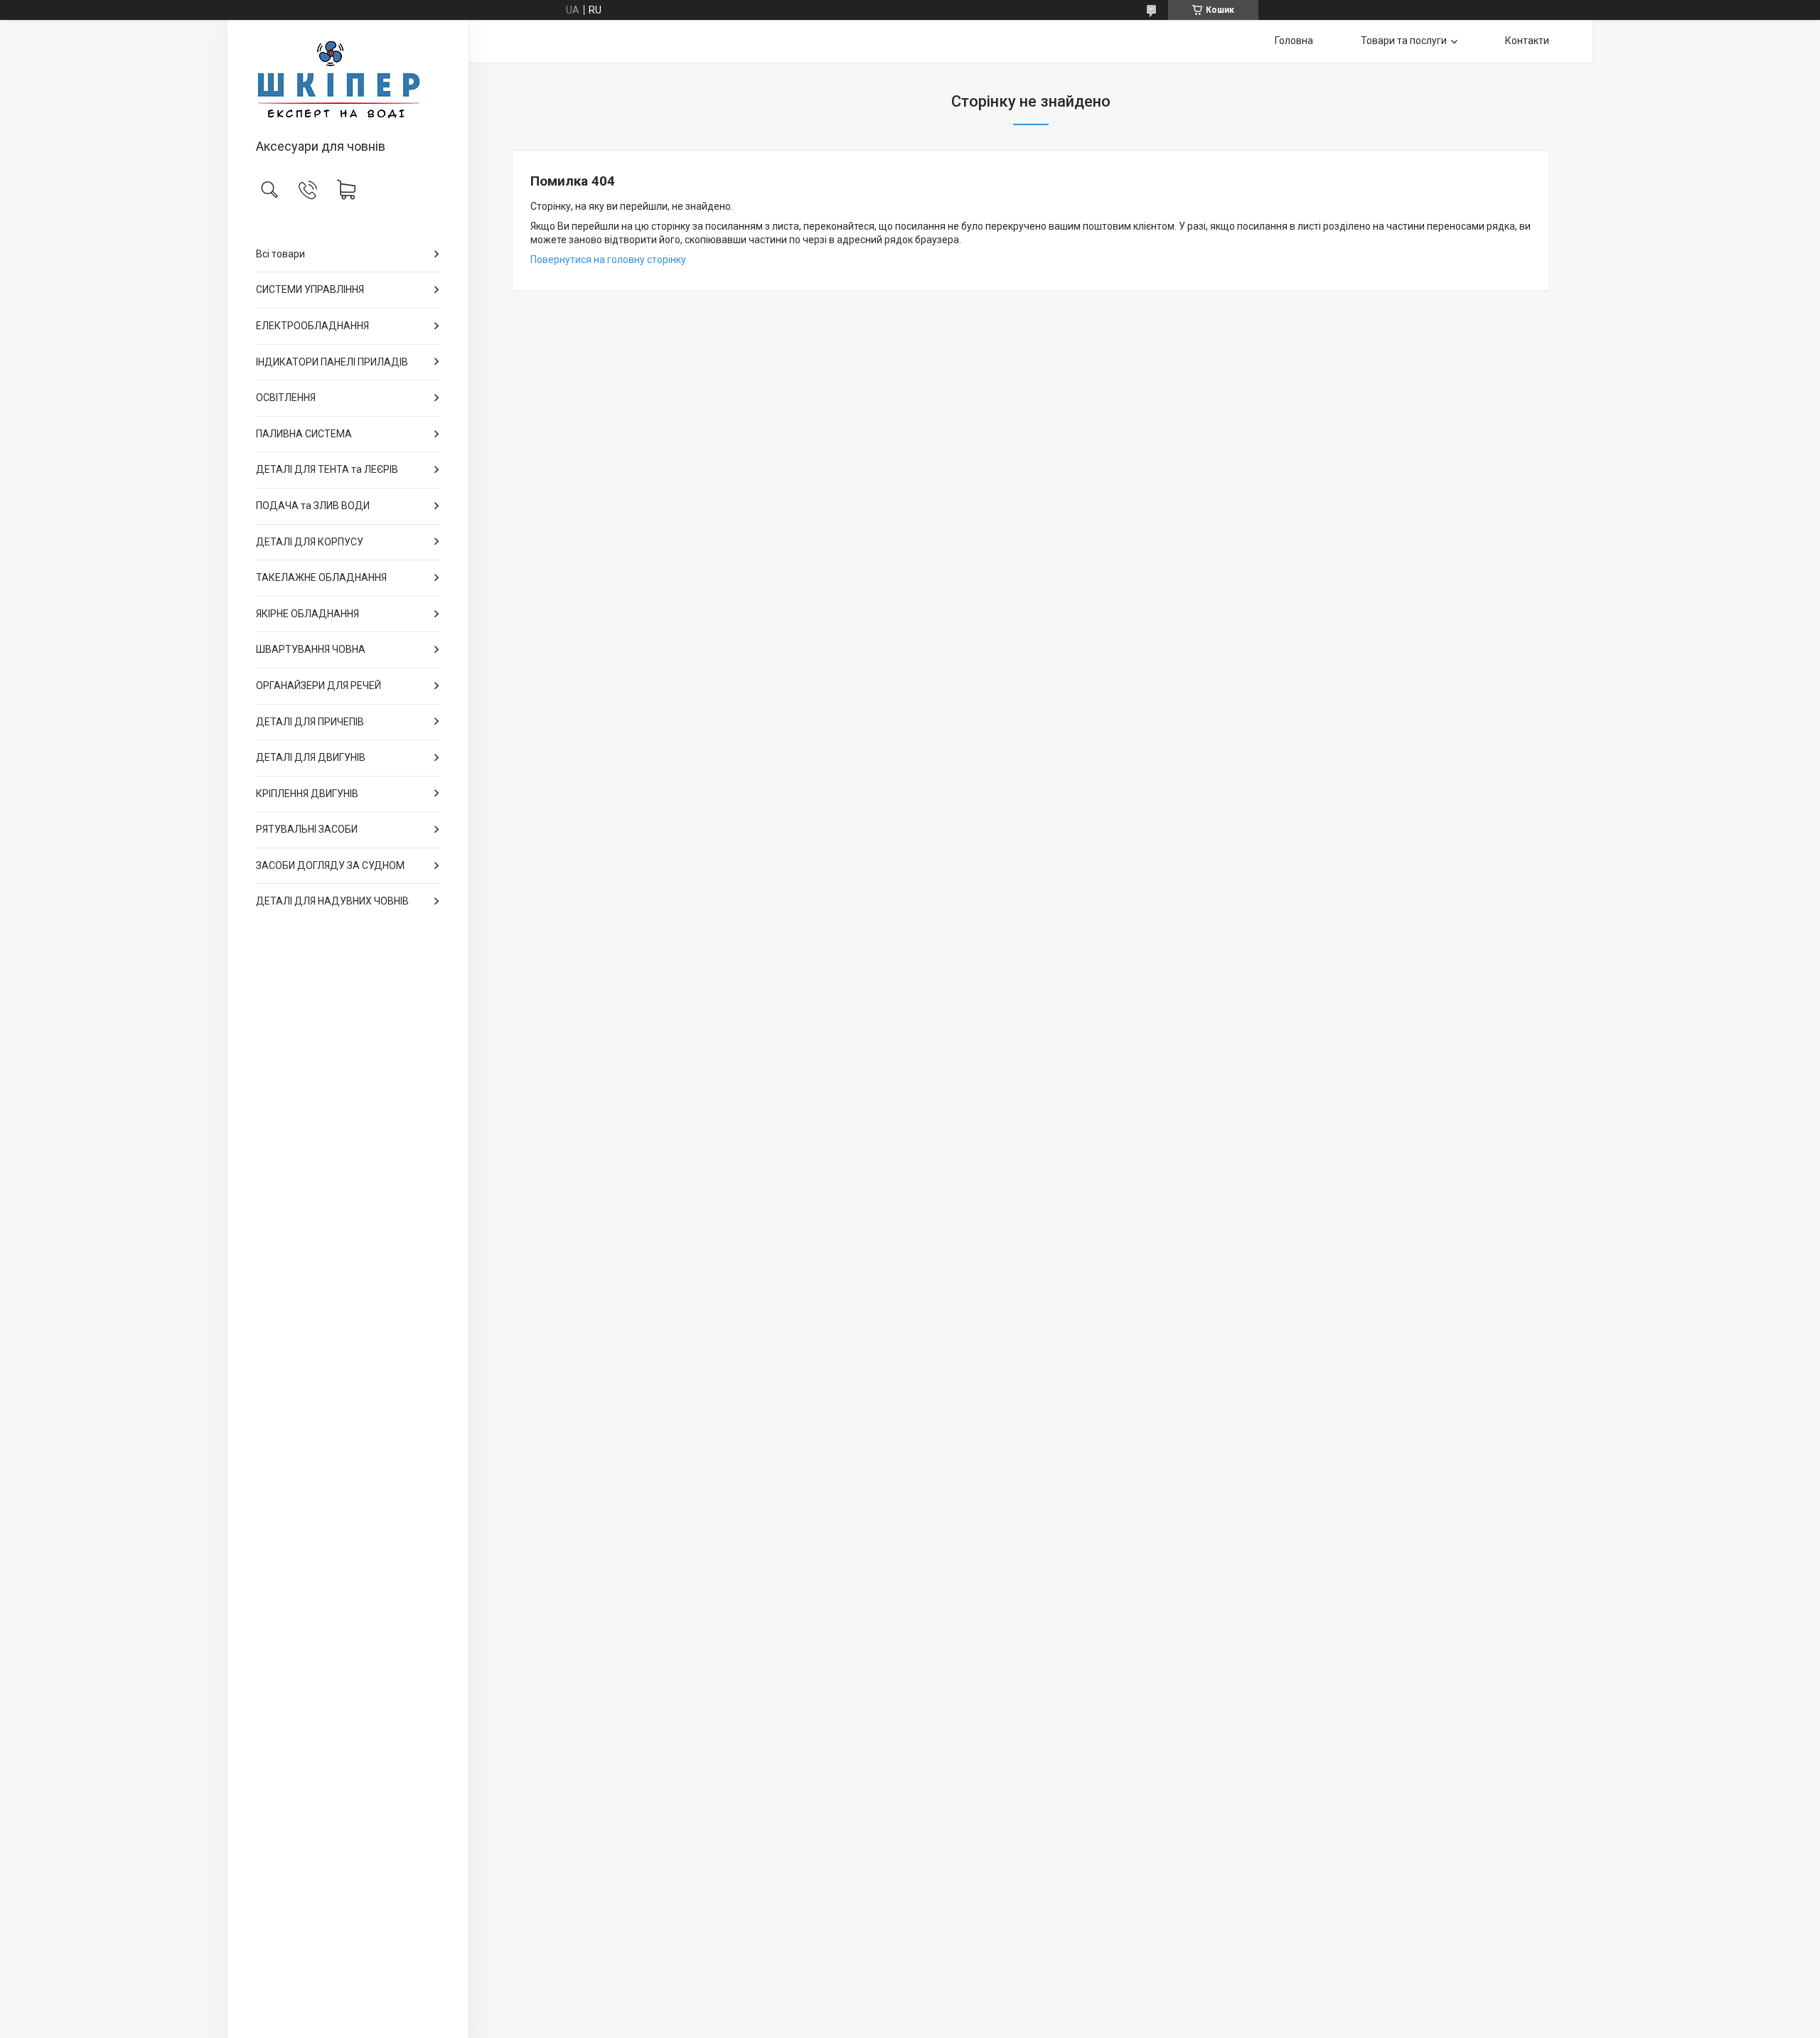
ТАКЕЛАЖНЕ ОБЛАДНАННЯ (321, 577)
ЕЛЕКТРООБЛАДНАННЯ (312, 326)
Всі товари (280, 254)
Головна (1294, 41)
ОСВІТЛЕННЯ (286, 398)
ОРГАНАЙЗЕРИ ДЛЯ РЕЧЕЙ (318, 685)
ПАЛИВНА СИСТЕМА (304, 434)
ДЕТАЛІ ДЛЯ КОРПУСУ (310, 542)
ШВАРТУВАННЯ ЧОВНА (311, 649)
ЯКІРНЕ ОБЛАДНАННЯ (307, 614)
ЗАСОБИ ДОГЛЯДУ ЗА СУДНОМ (330, 865)
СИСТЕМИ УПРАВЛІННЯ (310, 289)
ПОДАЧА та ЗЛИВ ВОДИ (313, 506)
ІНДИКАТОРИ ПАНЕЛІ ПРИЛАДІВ (332, 362)
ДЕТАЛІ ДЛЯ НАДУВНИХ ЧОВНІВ (332, 901)
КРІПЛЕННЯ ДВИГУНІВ (307, 794)
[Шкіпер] (348, 80)
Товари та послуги (1404, 41)
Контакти (1527, 41)
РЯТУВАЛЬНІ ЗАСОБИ (307, 829)
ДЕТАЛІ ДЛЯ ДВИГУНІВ (311, 757)
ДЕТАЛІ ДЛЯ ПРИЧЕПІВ (310, 722)
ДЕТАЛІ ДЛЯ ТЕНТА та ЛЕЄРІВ (327, 469)
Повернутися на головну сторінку (608, 260)
